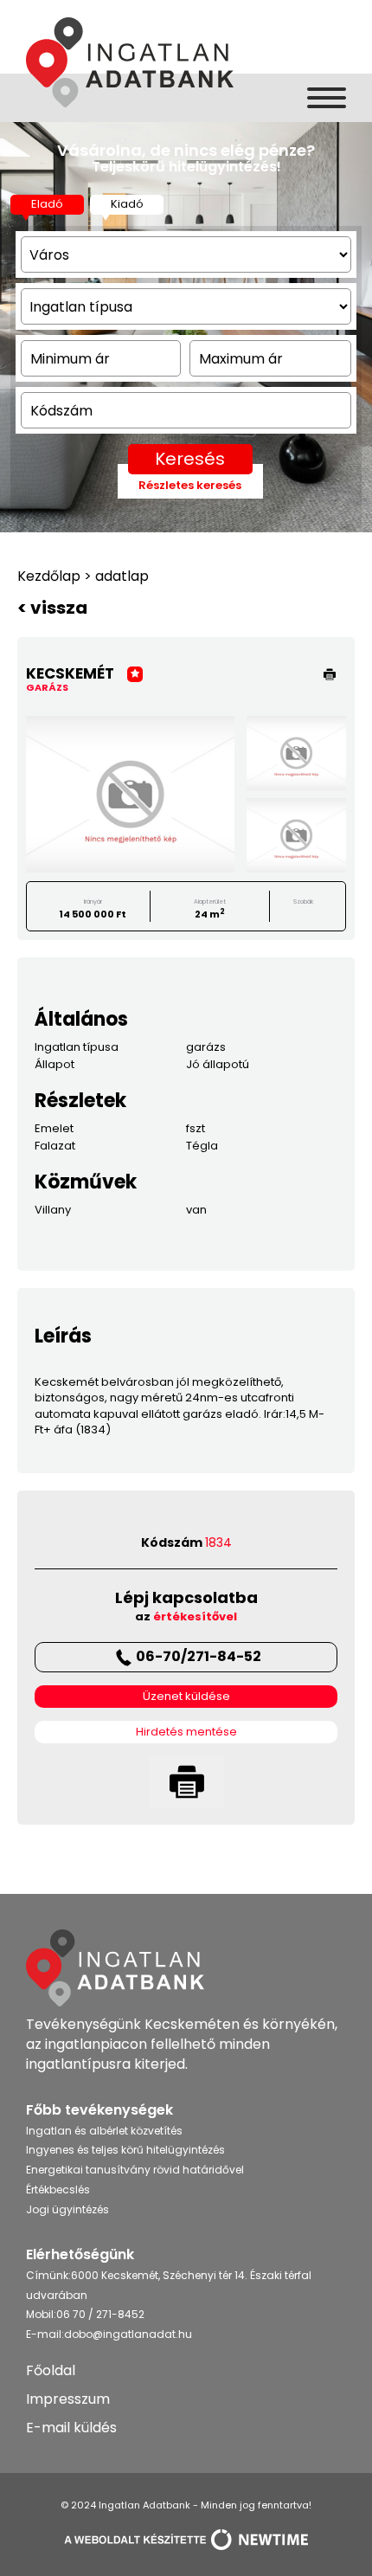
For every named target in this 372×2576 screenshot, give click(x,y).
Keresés (190, 459)
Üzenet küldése (186, 1697)
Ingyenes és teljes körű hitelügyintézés (125, 2150)
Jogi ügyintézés (67, 2209)
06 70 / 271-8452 (100, 2314)
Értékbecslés (58, 2190)
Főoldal (51, 2370)
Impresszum (68, 2399)
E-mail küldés (71, 2428)
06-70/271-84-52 (199, 1656)
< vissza (52, 608)
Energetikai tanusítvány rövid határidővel (135, 2170)
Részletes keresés (190, 486)
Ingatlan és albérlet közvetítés (104, 2131)
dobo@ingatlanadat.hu (128, 2334)
